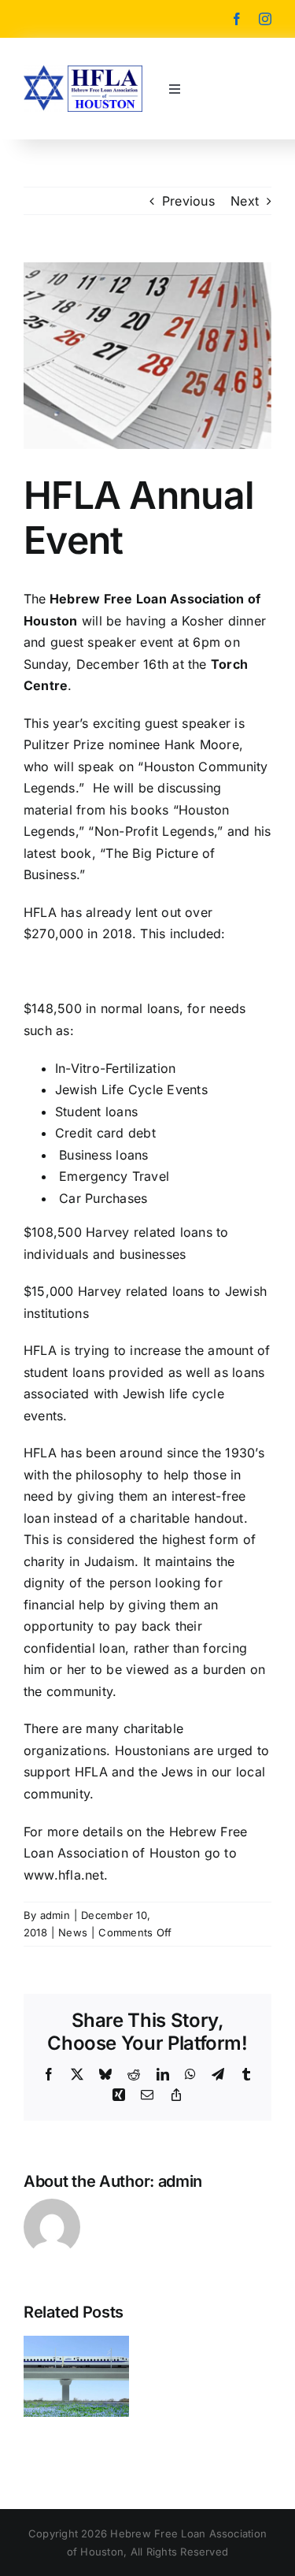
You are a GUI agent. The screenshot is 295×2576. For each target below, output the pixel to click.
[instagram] (265, 19)
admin (55, 1915)
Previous (188, 201)
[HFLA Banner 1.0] (83, 72)
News (73, 1932)
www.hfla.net (64, 1875)
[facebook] (237, 19)
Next (245, 201)
